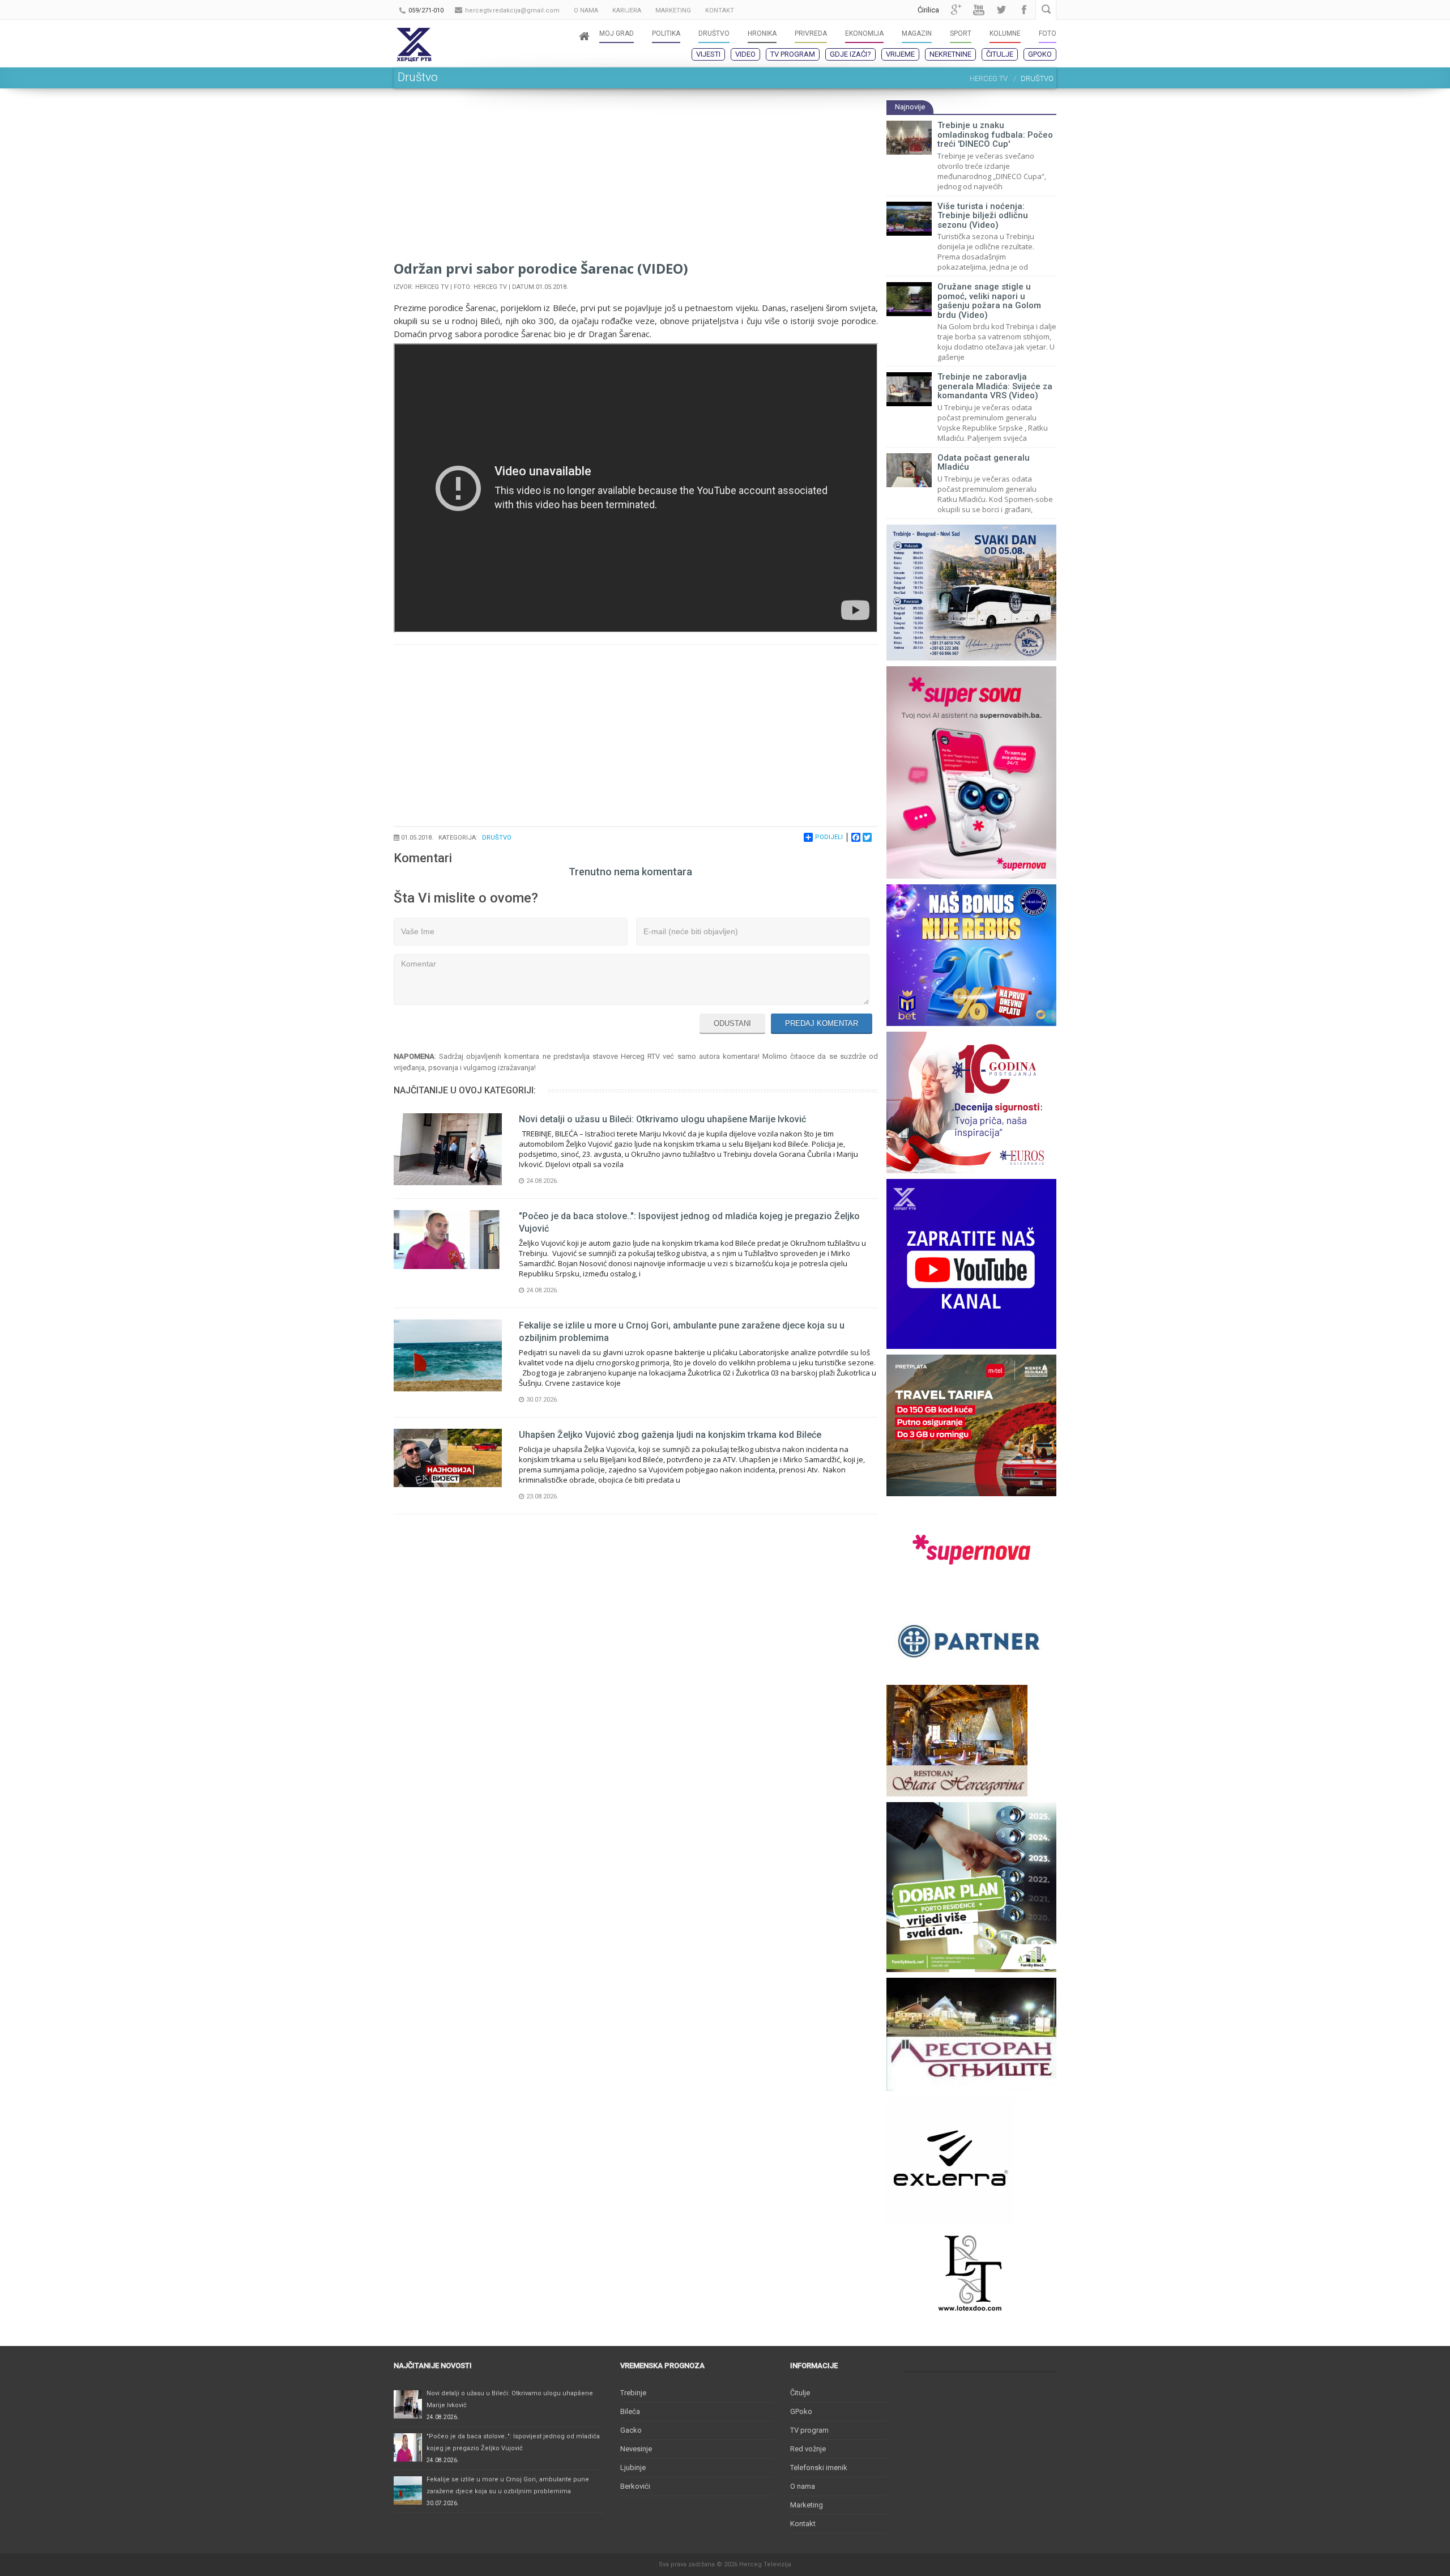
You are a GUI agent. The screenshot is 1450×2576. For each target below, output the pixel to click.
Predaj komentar (822, 1023)
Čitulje (1000, 54)
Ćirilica (928, 10)
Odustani (732, 1023)
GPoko (1040, 54)
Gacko (631, 2430)
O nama (803, 2486)
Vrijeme (900, 54)
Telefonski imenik (819, 2468)
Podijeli (829, 837)
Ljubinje (633, 2468)
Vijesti (708, 54)
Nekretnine (950, 54)
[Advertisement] (636, 179)
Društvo (497, 838)
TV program (793, 54)
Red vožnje (808, 2449)
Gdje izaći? (850, 54)
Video (745, 54)
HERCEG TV (989, 78)
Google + (956, 10)
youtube (979, 10)
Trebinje (633, 2393)
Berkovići (635, 2486)
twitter (1001, 10)
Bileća (630, 2411)
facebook (1024, 10)
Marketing (807, 2505)
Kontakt (803, 2524)
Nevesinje (636, 2449)
